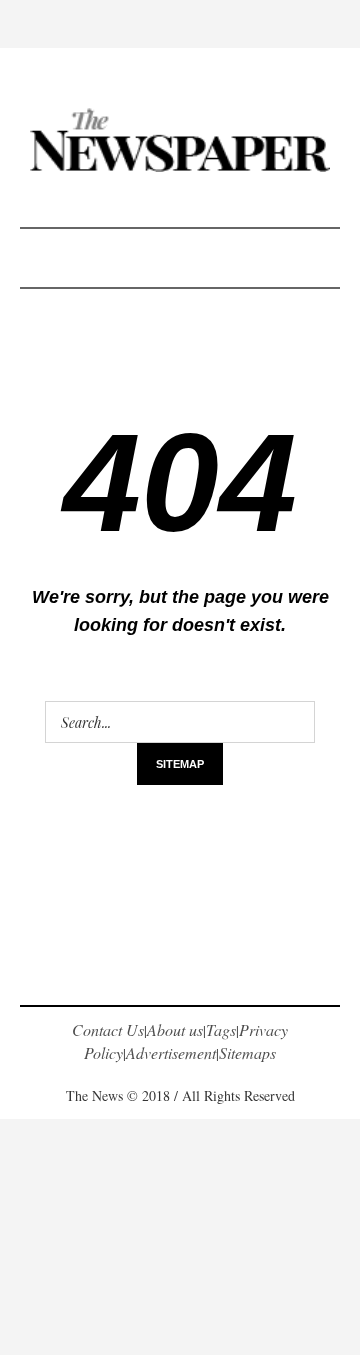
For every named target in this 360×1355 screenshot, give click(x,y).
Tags (221, 1029)
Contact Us (108, 1029)
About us (175, 1029)
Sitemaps (247, 1052)
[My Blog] (180, 140)
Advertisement (171, 1052)
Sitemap (180, 764)
